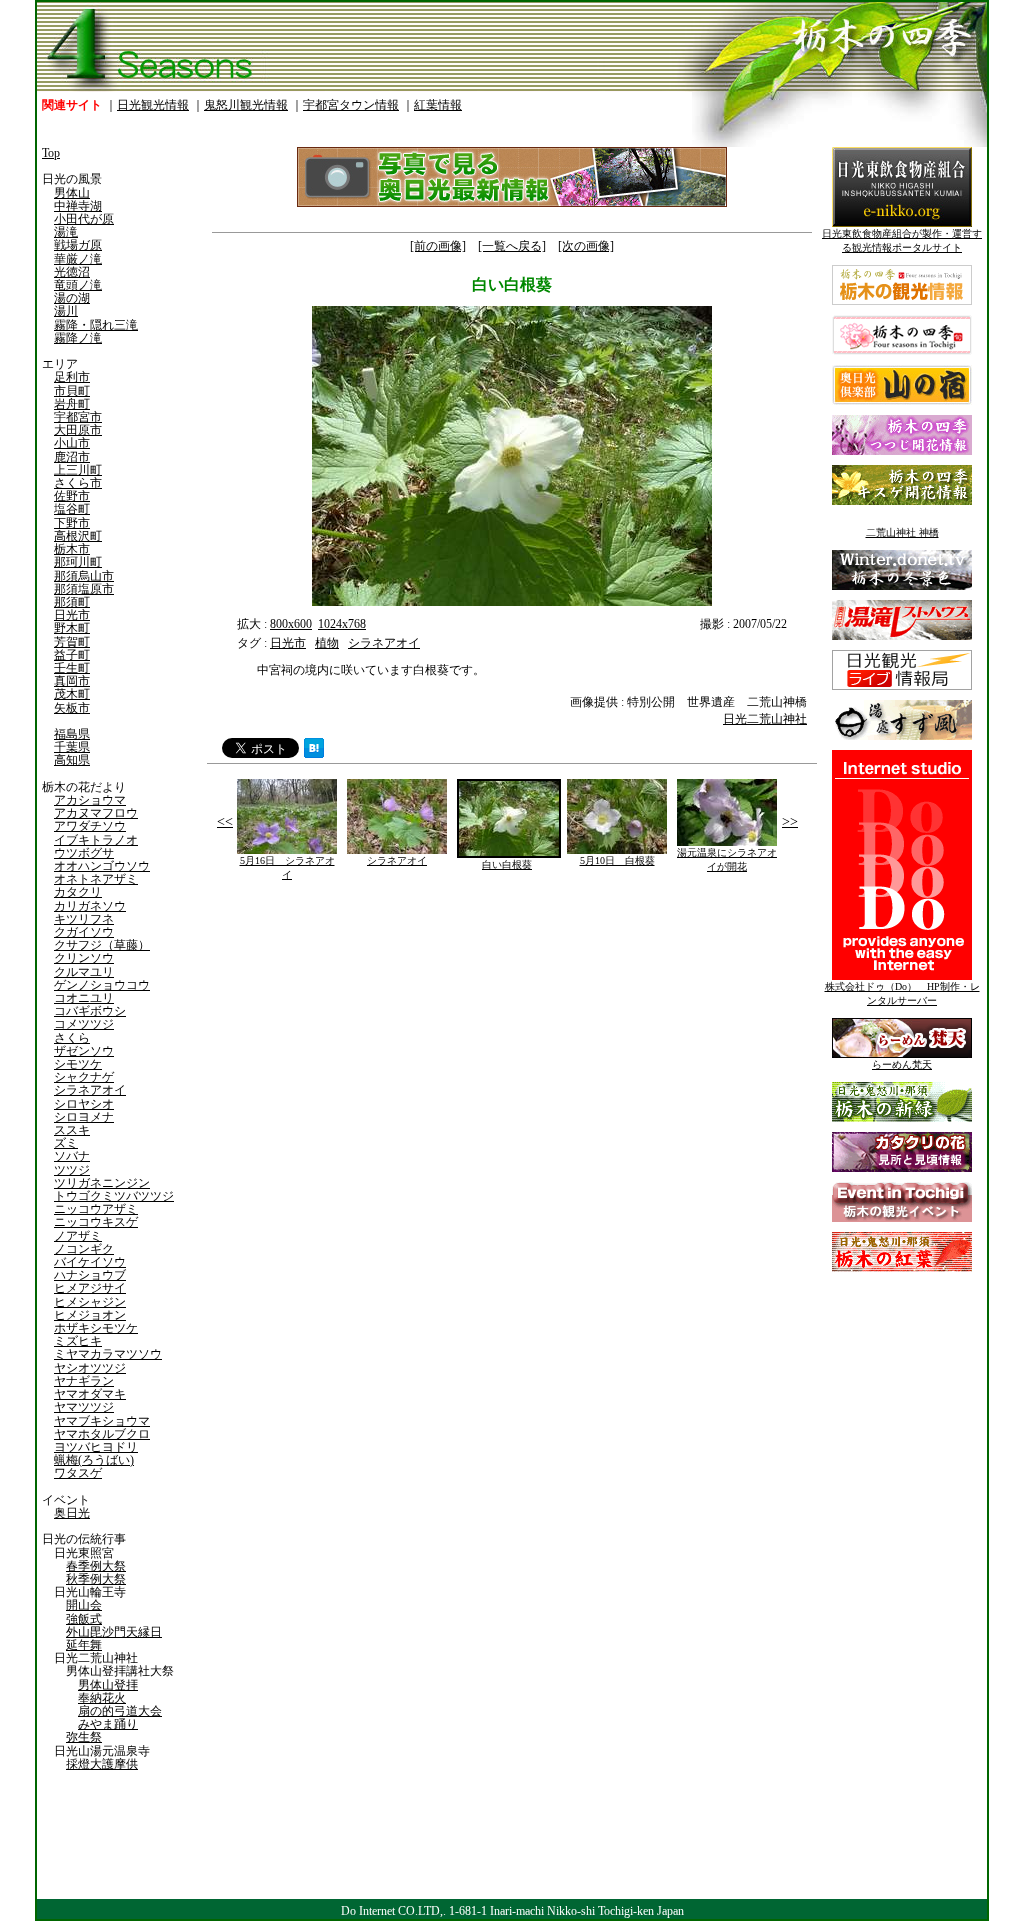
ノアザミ (78, 1236)
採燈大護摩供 (102, 1764)
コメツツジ (84, 1024)
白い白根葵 (507, 864)
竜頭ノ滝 (78, 285)
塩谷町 (72, 509)
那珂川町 (78, 562)
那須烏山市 (84, 576)
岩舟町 (72, 404)
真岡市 (72, 681)
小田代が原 (84, 219)
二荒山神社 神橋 (902, 532)
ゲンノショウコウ (102, 985)
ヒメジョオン (90, 1315)
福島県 (72, 734)
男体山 (72, 193)
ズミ (66, 1143)
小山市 (72, 443)
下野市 (72, 523)
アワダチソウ (90, 826)
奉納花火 (102, 1698)
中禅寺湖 (78, 206)
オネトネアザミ (96, 879)
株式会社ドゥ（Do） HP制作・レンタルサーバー (902, 993)
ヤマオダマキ (90, 1394)
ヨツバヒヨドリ (96, 1447)
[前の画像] (438, 246)
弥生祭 (84, 1737)
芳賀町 (72, 642)
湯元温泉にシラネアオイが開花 (727, 859)
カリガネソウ (90, 906)
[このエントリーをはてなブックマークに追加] (314, 753)
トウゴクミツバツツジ (114, 1196)
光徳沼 (72, 272)
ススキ (72, 1130)
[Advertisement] (357, 1049)
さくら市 (78, 483)
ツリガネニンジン (102, 1183)
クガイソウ (84, 932)
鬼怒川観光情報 (246, 105)
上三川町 (78, 470)
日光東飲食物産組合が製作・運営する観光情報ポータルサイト (902, 240)
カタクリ (78, 892)
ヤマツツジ (84, 1407)
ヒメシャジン (90, 1302)
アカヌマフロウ (96, 813)
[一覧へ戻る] (512, 246)
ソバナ (72, 1156)
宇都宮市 (78, 417)
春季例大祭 (96, 1566)
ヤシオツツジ (90, 1368)
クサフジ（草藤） (102, 945)
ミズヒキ (78, 1341)
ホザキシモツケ (96, 1328)
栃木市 (72, 549)
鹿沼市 (72, 457)
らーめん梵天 (902, 1064)
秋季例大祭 (96, 1579)
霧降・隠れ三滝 (96, 325)
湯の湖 (72, 298)
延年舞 (84, 1645)
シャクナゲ (84, 1077)
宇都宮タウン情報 (351, 105)
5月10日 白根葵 (617, 860)
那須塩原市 (84, 589)
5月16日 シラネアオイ (287, 867)
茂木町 (72, 694)
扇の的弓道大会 (120, 1711)
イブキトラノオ (96, 840)
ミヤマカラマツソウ (108, 1354)
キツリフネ (84, 919)
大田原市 (78, 430)
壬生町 (72, 668)
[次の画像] (586, 246)
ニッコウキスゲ (96, 1222)
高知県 (72, 760)
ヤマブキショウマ (102, 1421)
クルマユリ (84, 972)
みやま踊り (108, 1724)
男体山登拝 (108, 1685)
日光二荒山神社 (765, 719)
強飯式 (84, 1619)
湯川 (66, 311)
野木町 (72, 628)
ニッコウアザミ (96, 1209)
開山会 (84, 1605)
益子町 (72, 655)
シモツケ (78, 1064)
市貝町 (72, 391)
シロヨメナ (84, 1117)
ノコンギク (84, 1249)
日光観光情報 (153, 105)
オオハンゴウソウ (102, 866)
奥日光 (72, 1513)
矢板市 (72, 708)
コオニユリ (84, 998)
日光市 (72, 615)
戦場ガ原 (78, 245)
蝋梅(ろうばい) (94, 1460)
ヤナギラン (84, 1381)
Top (51, 153)
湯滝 (66, 232)
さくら (72, 1038)
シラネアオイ (90, 1090)
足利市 (72, 377)
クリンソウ (84, 958)
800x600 (291, 624)
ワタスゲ (78, 1473)
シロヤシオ (84, 1104)
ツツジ (72, 1170)
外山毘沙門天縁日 (114, 1632)
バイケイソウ (90, 1262)
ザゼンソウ (84, 1051)
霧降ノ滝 (78, 338)
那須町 (72, 602)
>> (790, 821)
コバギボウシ (90, 1011)
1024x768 (342, 624)
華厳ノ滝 (78, 259)
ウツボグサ (84, 853)
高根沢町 (78, 536)
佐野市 (72, 496)
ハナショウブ (90, 1275)
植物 (327, 643)
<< (225, 821)
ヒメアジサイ (90, 1288)
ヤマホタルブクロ (102, 1434)
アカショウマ (90, 800)
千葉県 (72, 747)
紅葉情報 (438, 105)
